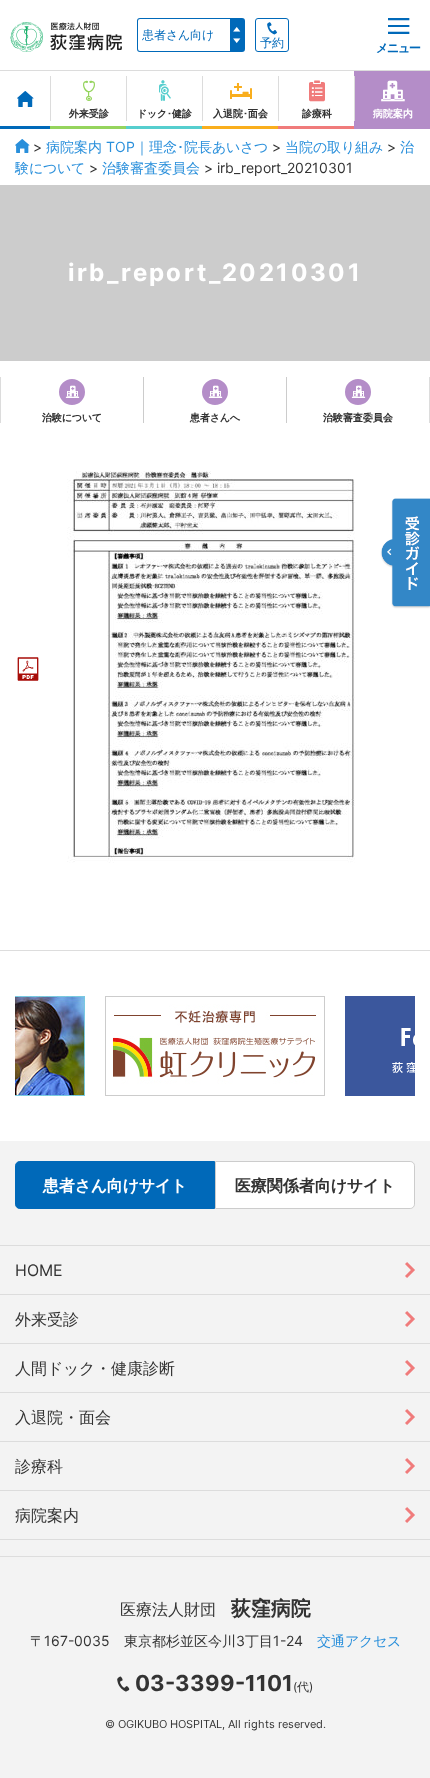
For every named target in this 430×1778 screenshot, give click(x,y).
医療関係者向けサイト (315, 1185)
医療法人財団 (215, 1609)
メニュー (398, 47)
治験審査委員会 (151, 167)
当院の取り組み (334, 146)
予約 (272, 43)
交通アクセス (359, 1640)
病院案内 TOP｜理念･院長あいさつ (157, 146)
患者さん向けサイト (115, 1185)
